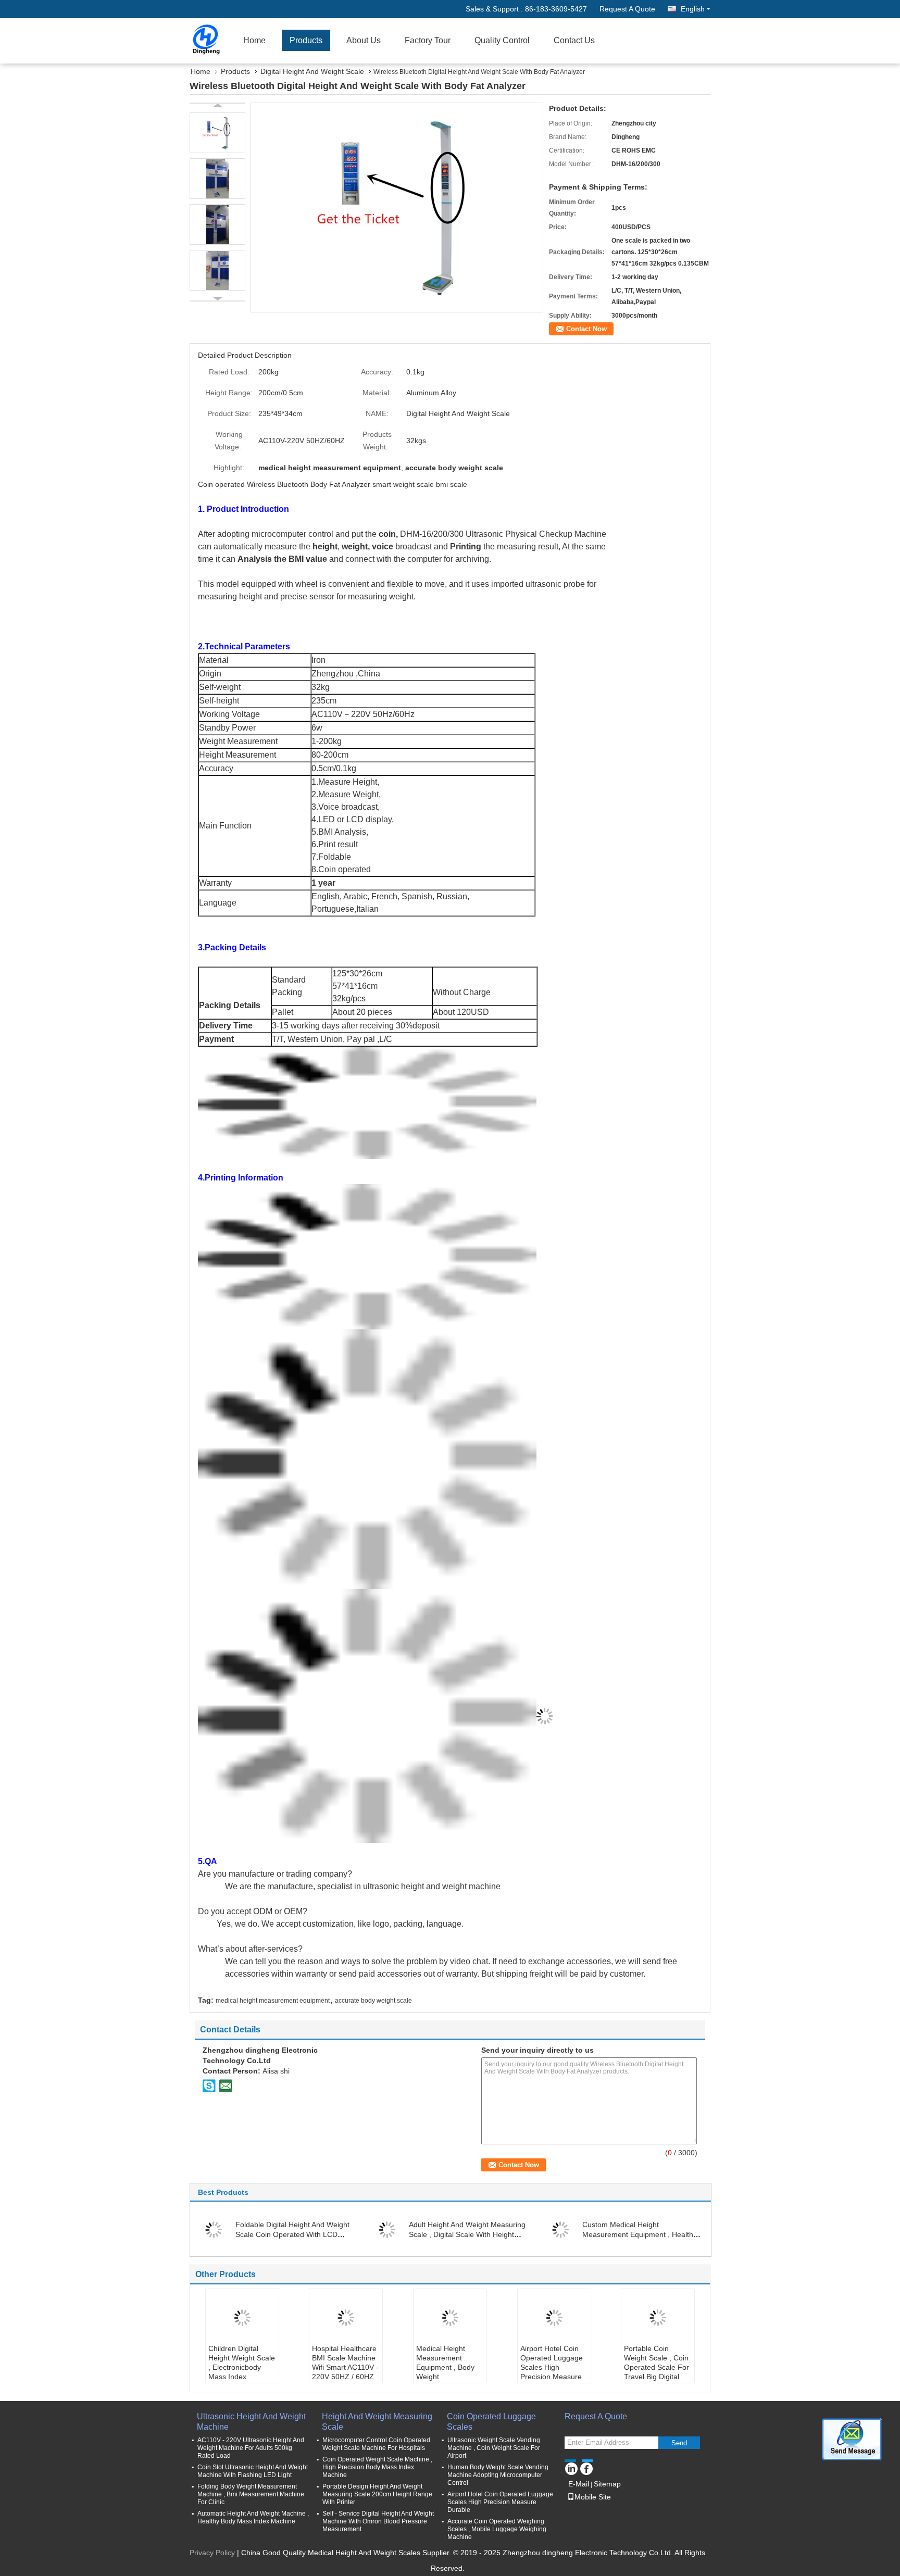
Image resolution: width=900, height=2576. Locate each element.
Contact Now (586, 329)
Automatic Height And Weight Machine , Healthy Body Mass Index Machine (253, 2517)
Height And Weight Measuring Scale (377, 2422)
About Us (364, 40)
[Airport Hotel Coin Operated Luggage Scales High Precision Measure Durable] (554, 2318)
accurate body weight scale (373, 2001)
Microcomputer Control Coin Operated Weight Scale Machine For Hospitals (376, 2444)
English (693, 9)
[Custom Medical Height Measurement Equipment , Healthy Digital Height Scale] (560, 2229)
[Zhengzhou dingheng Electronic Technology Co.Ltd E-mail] (226, 2085)
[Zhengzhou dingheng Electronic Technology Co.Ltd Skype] (209, 2085)
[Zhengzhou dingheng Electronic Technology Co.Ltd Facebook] (586, 2467)
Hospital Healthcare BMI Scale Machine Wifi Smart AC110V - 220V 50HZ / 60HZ (345, 2363)
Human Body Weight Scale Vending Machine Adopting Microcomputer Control (498, 2475)
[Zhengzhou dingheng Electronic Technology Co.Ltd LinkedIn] (571, 2467)
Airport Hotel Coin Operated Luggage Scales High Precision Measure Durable (552, 2367)
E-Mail (579, 2484)
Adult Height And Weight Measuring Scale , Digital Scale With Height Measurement (467, 2234)
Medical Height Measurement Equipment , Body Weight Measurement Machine (445, 2372)
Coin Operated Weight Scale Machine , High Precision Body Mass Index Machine (377, 2467)
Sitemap (607, 2484)
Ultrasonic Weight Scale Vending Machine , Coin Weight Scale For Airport (494, 2448)
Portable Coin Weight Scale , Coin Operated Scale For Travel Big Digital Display (657, 2367)
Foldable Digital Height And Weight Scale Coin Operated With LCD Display (292, 2234)
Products (306, 40)
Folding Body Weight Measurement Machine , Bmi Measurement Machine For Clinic (251, 2494)
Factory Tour (428, 40)
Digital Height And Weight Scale (312, 71)
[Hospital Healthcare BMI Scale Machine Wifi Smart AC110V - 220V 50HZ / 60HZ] (346, 2318)
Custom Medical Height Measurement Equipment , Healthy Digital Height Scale (640, 2234)
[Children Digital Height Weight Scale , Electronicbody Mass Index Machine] (242, 2318)
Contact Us (574, 40)
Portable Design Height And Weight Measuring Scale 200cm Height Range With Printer (377, 2494)
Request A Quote (627, 9)
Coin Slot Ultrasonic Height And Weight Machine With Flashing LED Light (253, 2471)
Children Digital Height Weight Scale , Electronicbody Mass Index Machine (242, 2367)
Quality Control (502, 40)
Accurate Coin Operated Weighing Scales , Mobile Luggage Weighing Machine (497, 2529)
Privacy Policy (212, 2553)
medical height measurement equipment (273, 2001)
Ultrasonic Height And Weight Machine (251, 2422)
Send (679, 2443)
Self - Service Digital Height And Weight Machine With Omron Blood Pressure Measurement (378, 2521)
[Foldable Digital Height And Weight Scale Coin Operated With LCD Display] (214, 2229)
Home (254, 40)
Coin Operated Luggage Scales (491, 2422)
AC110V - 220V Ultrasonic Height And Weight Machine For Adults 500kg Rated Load (251, 2448)
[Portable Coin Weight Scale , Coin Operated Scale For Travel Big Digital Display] (658, 2318)
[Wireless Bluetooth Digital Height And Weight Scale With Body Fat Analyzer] (397, 207)
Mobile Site (593, 2497)
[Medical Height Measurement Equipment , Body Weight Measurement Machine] (450, 2318)
